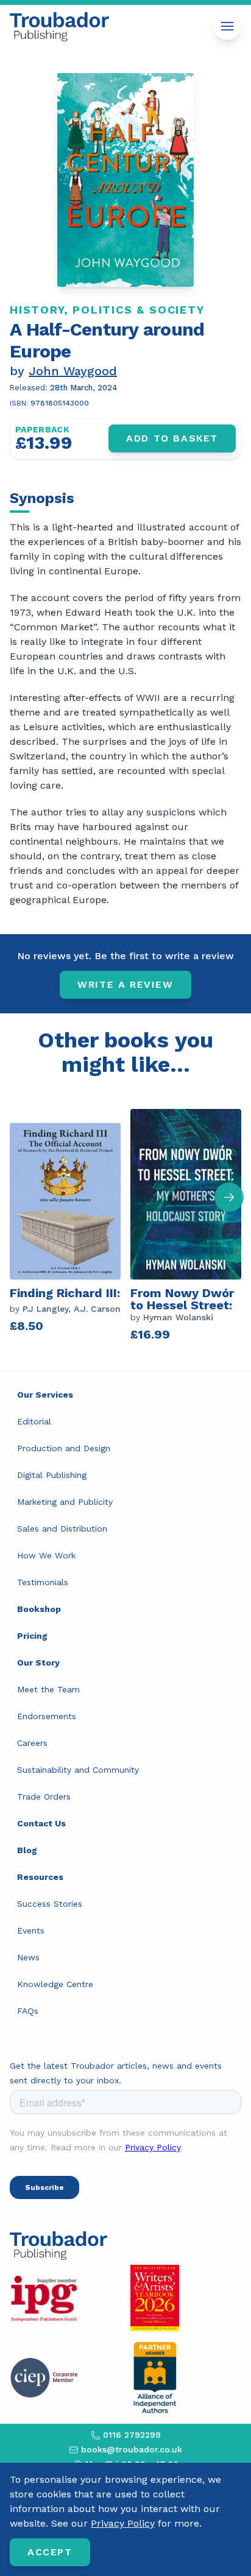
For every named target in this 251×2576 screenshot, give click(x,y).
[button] (229, 1197)
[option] (70, 1224)
